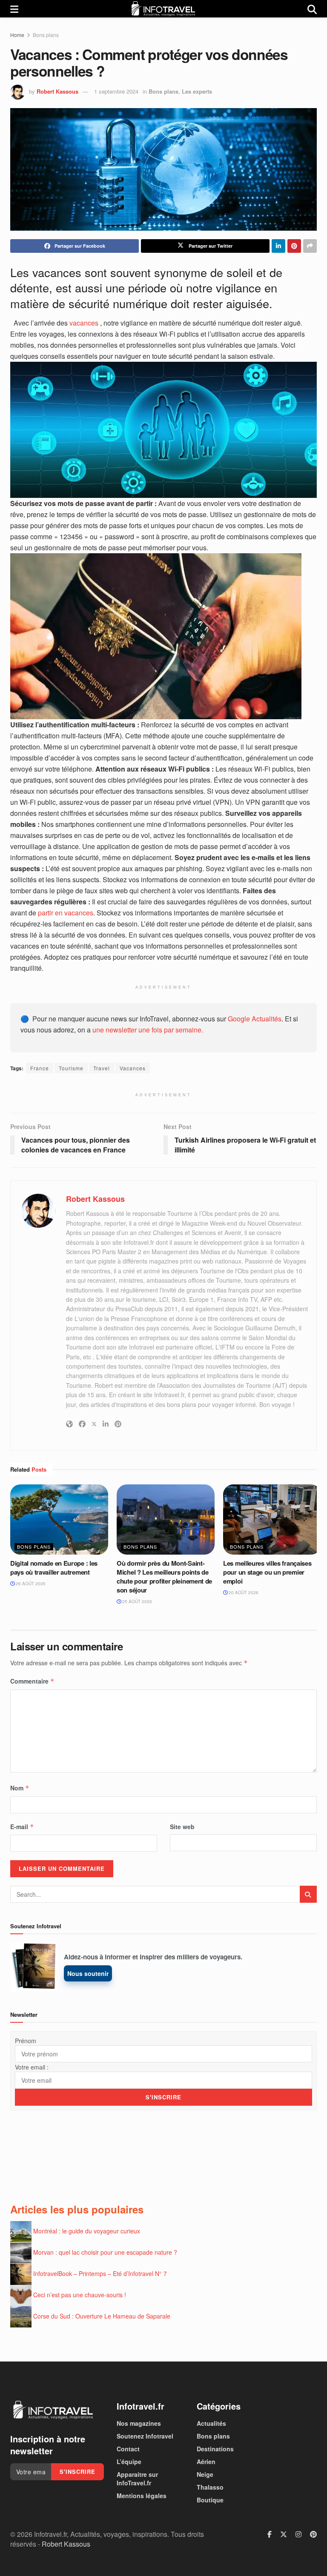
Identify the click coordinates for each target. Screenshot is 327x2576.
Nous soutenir (88, 1973)
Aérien (206, 2462)
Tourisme (71, 1068)
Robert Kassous (57, 91)
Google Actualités (255, 1019)
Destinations (215, 2449)
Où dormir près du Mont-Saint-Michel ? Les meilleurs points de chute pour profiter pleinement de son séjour (164, 1577)
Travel (102, 1068)
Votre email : (32, 2067)
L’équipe (129, 2462)
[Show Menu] (14, 9)
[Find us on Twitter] (284, 2534)
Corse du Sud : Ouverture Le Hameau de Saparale (102, 2316)
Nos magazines (139, 2423)
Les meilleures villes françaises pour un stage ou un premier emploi (267, 1572)
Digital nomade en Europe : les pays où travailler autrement (54, 1568)
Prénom (26, 2041)
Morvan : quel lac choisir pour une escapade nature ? (105, 2252)
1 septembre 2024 (116, 91)
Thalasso (210, 2487)
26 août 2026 (30, 1584)
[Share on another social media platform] (310, 246)
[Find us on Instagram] (298, 2534)
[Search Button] (312, 9)
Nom (20, 1788)
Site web (182, 1827)
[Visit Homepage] (163, 9)
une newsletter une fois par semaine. (148, 1030)
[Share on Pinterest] (294, 246)
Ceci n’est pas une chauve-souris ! (80, 2295)
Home (17, 35)
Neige (205, 2474)
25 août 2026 (136, 1601)
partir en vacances (66, 913)
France (40, 1068)
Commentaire (32, 1681)
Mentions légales (142, 2496)
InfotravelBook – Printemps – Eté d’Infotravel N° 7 (100, 2273)
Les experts (197, 91)
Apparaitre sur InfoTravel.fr (137, 2479)
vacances (85, 323)
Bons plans (46, 35)
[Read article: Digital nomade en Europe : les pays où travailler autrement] (59, 1519)
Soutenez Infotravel (145, 2436)
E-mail (22, 1827)
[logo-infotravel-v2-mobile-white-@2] (53, 2410)
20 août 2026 (243, 1592)
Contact (128, 2449)
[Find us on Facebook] (270, 2534)
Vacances (133, 1068)
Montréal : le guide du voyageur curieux (87, 2231)
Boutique (210, 2500)
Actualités (211, 2423)
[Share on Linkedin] (278, 246)
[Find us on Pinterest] (313, 2534)
